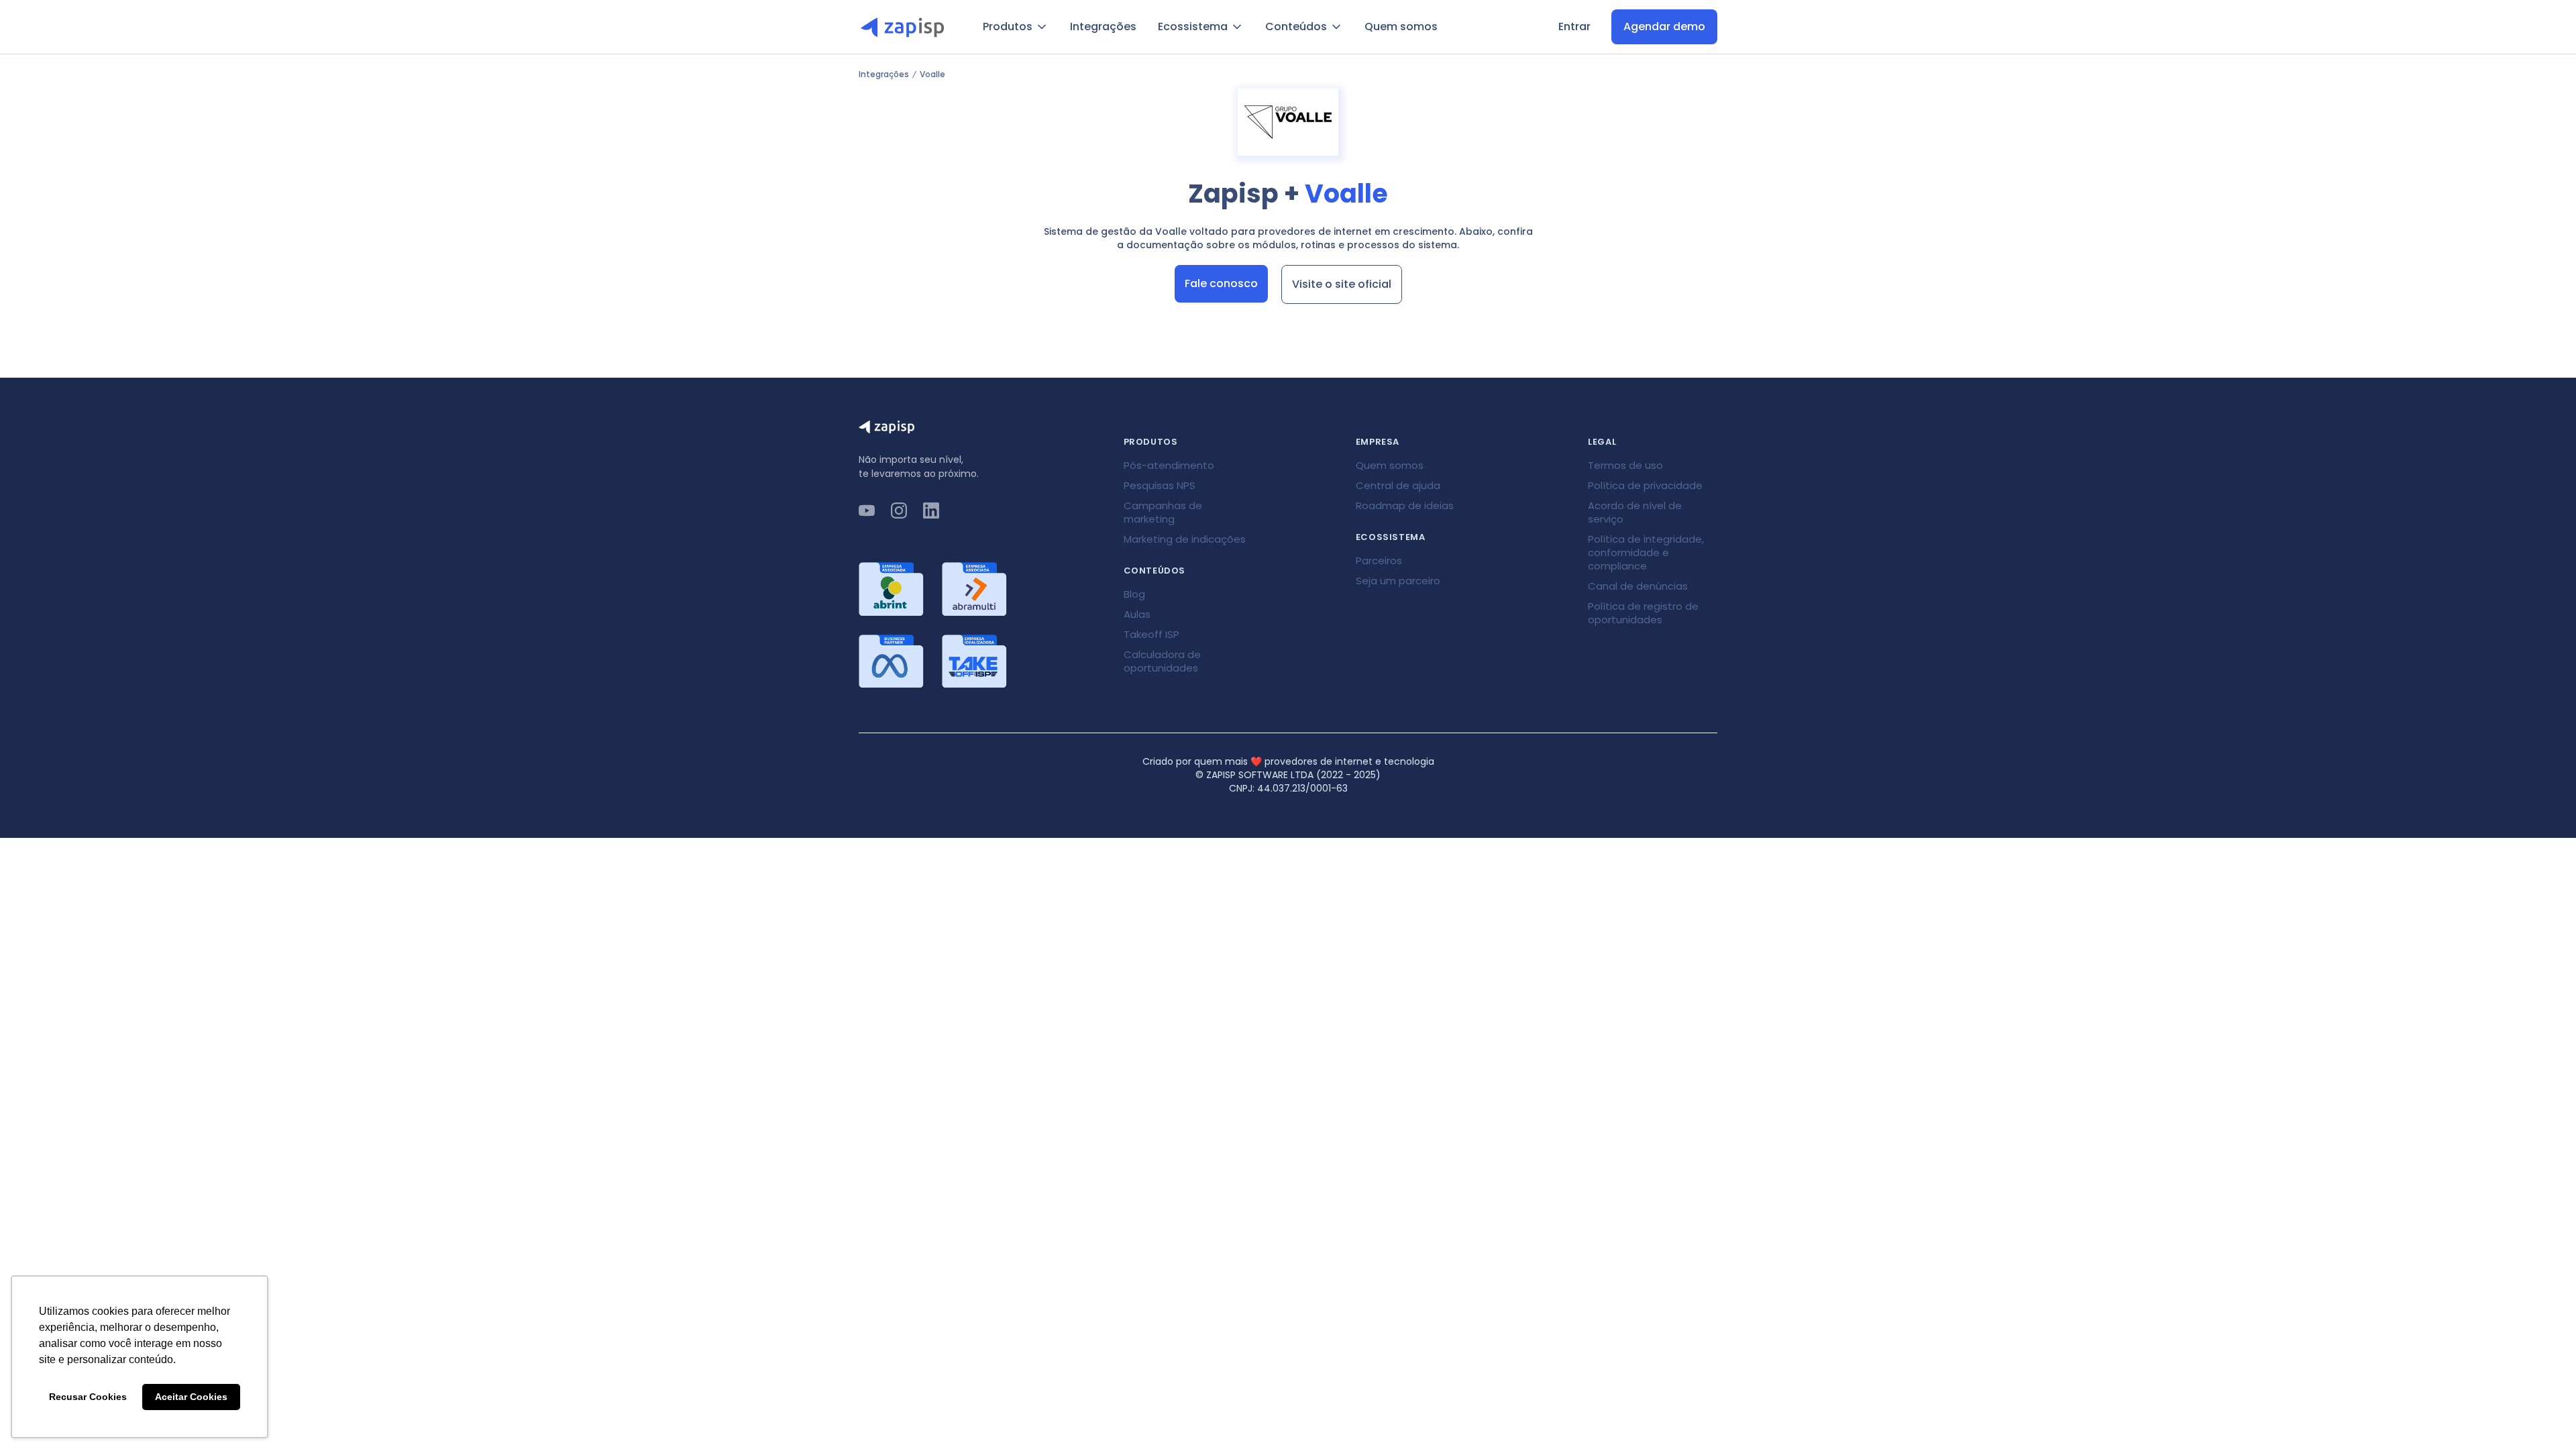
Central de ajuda (1398, 485)
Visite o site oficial (1342, 284)
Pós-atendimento (1169, 465)
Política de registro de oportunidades (1643, 613)
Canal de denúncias (1638, 586)
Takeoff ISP (1151, 634)
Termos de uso (1625, 465)
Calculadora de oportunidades (1162, 661)
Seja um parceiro (1398, 581)
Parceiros (1379, 560)
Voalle (932, 74)
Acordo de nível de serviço (1635, 512)
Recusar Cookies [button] (88, 1397)
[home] (907, 27)
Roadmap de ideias (1405, 505)
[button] (1016, 27)
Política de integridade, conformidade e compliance (1646, 552)
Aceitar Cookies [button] (191, 1397)
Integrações (1103, 26)
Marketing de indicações (1185, 539)
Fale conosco (1221, 283)
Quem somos (1401, 26)
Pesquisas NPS (1160, 485)
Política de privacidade (1645, 485)
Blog (1134, 594)
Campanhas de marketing (1163, 512)
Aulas (1137, 614)
